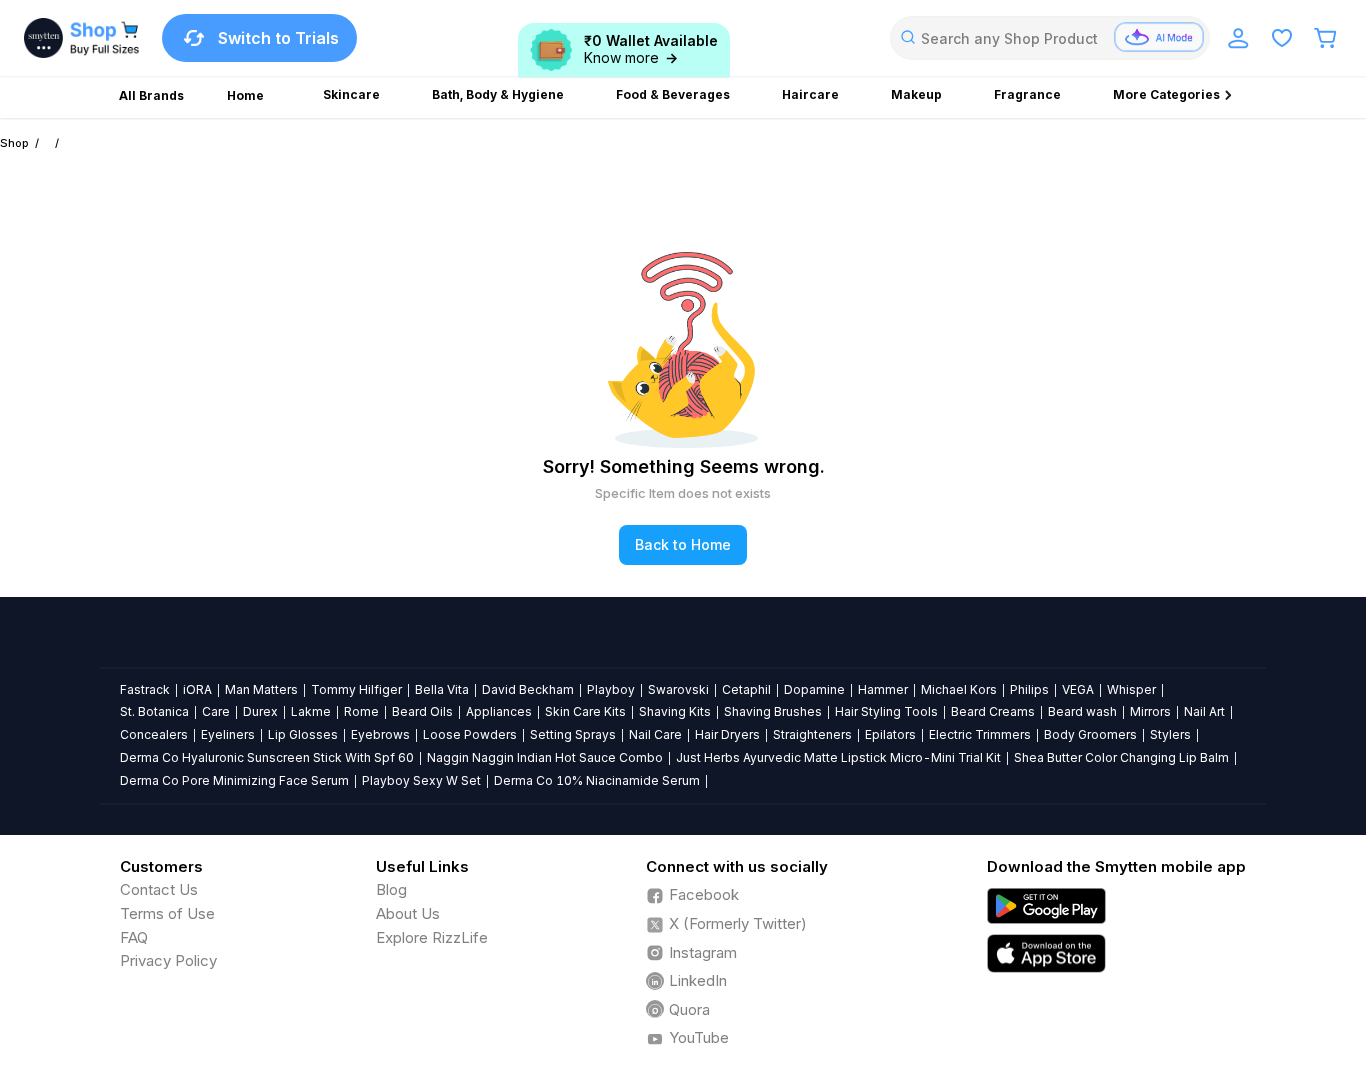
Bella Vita (442, 689)
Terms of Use (167, 913)
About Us (408, 913)
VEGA (1078, 689)
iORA (197, 689)
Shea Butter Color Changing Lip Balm (1121, 757)
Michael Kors (959, 689)
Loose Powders (470, 734)
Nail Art (1204, 711)
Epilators (890, 734)
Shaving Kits (675, 711)
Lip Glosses (303, 734)
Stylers (1170, 734)
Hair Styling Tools (886, 711)
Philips (1029, 689)
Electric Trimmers (980, 734)
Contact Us (159, 889)
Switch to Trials (278, 38)
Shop (14, 143)
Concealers (154, 734)
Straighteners (812, 734)
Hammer (883, 689)
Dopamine (814, 689)
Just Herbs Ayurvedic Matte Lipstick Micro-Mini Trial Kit (838, 757)
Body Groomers (1090, 734)
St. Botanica (154, 711)
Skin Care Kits (585, 711)
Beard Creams (993, 711)
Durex (260, 711)
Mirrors (1150, 711)
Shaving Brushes (773, 711)
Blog (391, 889)
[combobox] (1050, 38)
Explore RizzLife (432, 937)
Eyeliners (228, 734)
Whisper (1131, 689)
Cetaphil (746, 689)
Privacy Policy (168, 960)
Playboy (611, 689)
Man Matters (261, 689)
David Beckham (528, 689)
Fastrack (145, 689)
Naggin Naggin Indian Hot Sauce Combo (545, 757)
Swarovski (678, 689)
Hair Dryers (727, 734)
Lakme (311, 711)
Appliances (499, 711)
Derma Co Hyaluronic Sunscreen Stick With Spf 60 (267, 757)
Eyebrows (380, 734)
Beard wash (1082, 711)
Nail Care (655, 734)
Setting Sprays (573, 734)
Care (216, 711)
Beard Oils (422, 711)
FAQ (134, 937)
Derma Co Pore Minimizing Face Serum (234, 780)
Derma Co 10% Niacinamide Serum (597, 780)
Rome (361, 711)
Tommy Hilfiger (356, 689)
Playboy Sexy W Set (421, 780)
